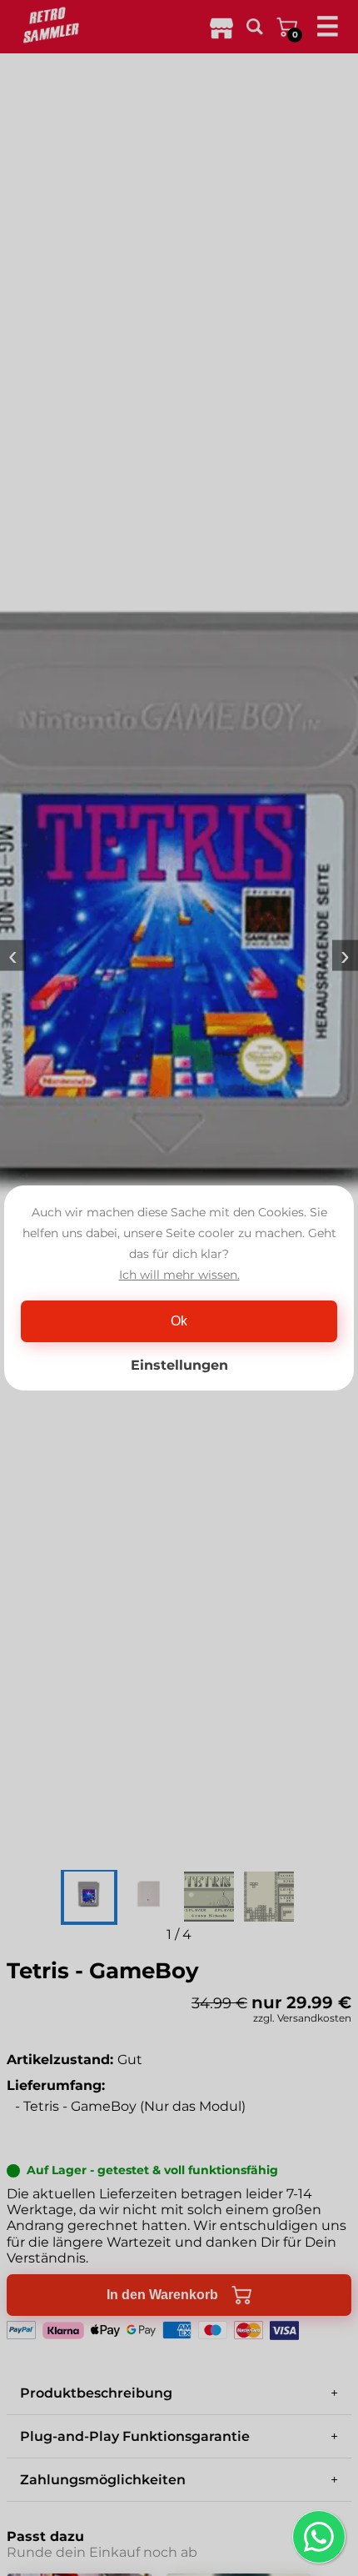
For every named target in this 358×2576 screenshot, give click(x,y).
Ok (179, 1321)
